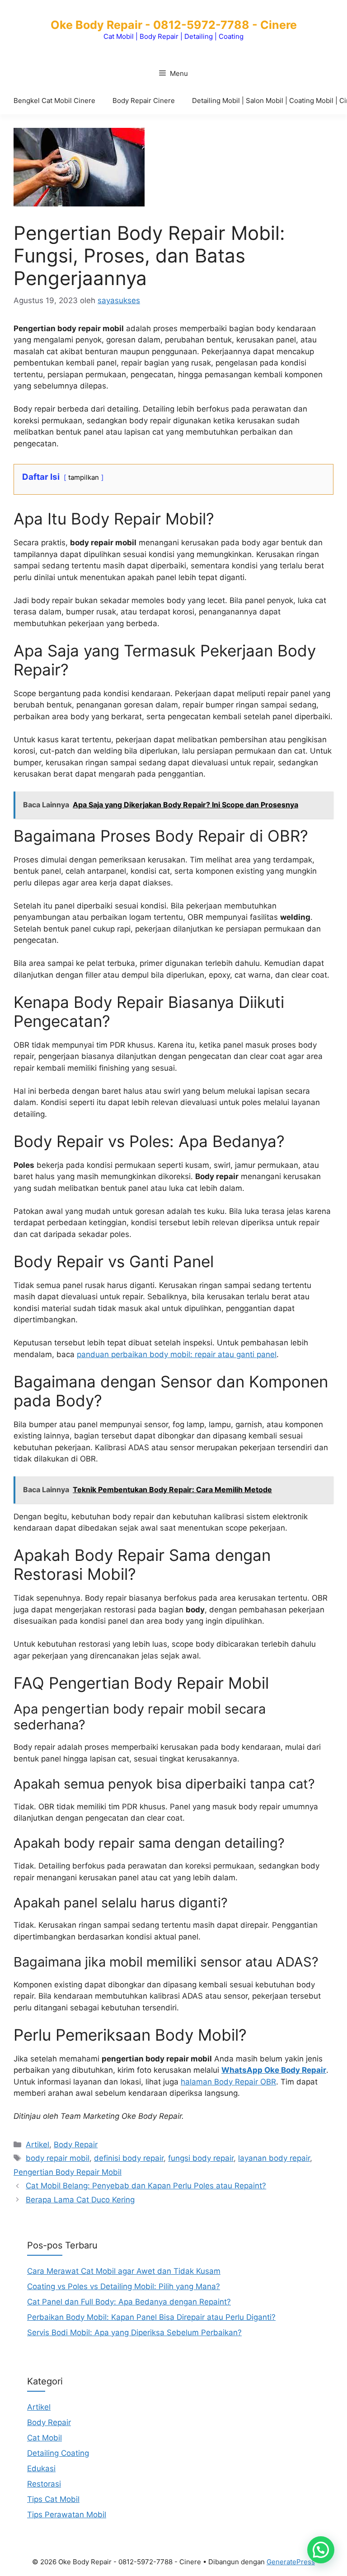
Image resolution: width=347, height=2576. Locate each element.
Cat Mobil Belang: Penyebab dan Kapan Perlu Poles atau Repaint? (146, 2186)
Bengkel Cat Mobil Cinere (54, 101)
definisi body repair (129, 2158)
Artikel (38, 2145)
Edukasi (41, 2468)
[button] (321, 2550)
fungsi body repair (201, 2158)
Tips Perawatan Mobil (67, 2515)
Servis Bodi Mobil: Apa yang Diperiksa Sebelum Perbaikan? (134, 2332)
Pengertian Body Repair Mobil (68, 2172)
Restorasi (44, 2484)
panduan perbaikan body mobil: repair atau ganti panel (177, 1354)
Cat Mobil (45, 2438)
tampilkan (84, 478)
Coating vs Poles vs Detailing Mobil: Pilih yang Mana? (124, 2286)
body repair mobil (58, 2158)
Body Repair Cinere (144, 101)
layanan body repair (274, 2158)
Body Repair (76, 2145)
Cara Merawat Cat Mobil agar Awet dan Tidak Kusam (124, 2271)
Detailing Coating (58, 2453)
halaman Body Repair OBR (228, 2082)
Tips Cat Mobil (53, 2499)
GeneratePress (291, 2562)
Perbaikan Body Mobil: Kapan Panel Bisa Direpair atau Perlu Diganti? (151, 2317)
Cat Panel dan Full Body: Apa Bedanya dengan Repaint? (129, 2302)
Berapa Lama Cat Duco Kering (80, 2200)
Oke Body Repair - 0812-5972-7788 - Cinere (174, 25)
